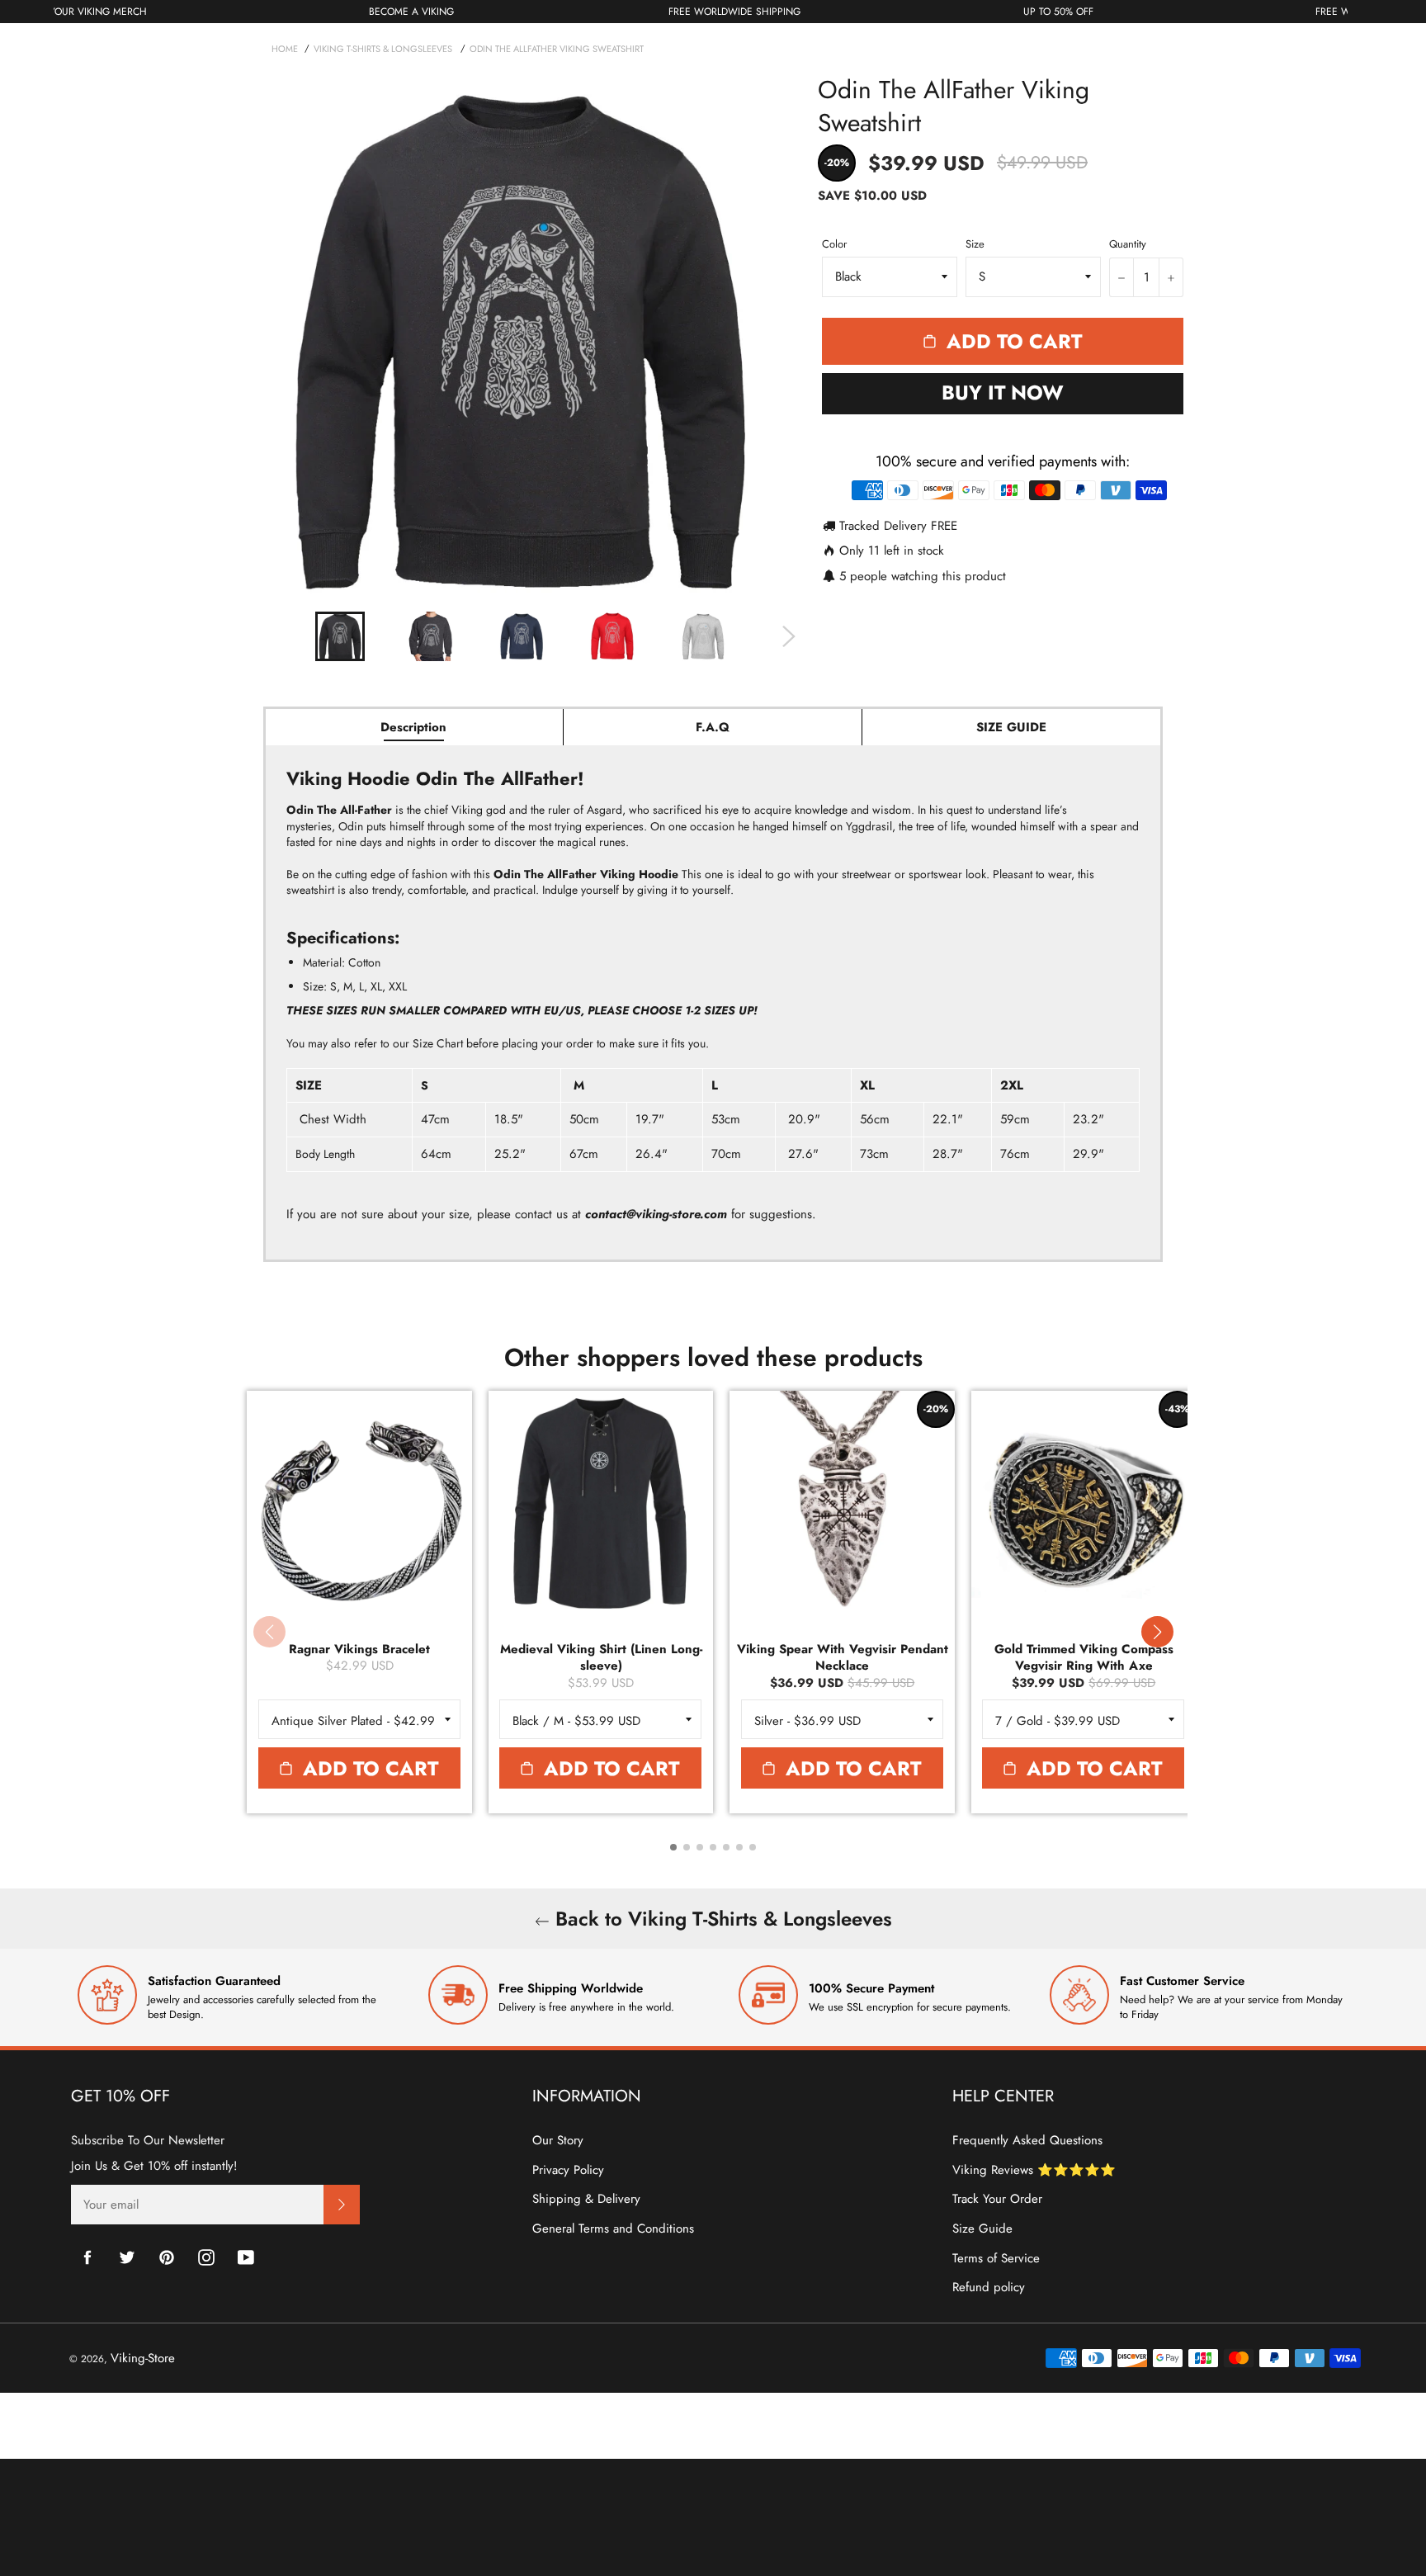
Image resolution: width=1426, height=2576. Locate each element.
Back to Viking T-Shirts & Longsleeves (721, 1919)
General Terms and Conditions (613, 2229)
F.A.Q (713, 727)
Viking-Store (143, 2358)
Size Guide (982, 2229)
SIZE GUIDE (1011, 727)
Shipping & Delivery (586, 2199)
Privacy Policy (568, 2170)
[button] (1157, 1632)
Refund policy (989, 2287)
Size (975, 244)
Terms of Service (996, 2258)
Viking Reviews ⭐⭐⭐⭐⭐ (1034, 2170)
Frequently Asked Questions (1027, 2140)
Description (413, 727)
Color (834, 244)
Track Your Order (997, 2199)
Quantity (1128, 244)
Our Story (558, 2140)
